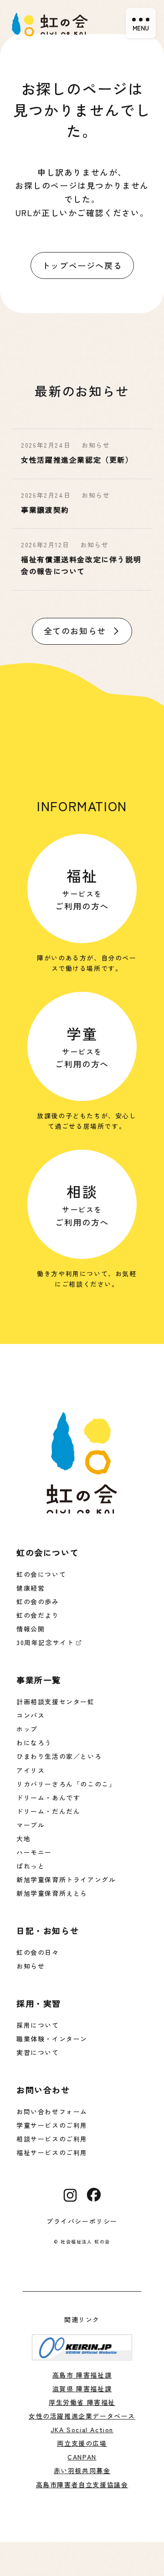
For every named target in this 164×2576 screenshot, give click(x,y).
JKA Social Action (82, 2430)
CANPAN (82, 2457)
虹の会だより (38, 1615)
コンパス (31, 1715)
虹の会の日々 (38, 1952)
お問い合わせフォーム (52, 2111)
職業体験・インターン (52, 2039)
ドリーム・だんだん (48, 1811)
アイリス (31, 1770)
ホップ (27, 1729)
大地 (23, 1839)
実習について (38, 2052)
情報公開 (31, 1629)
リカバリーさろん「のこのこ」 (66, 1784)
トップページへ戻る (82, 265)
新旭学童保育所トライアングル (66, 1879)
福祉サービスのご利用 (52, 2152)
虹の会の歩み (38, 1601)
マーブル (31, 1825)
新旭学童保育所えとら (52, 1893)
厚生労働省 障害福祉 (82, 2402)
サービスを (82, 888)
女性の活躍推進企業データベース (82, 2416)
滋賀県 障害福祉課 (82, 2389)
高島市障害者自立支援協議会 (82, 2485)
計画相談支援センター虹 (56, 1702)
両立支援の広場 (82, 2443)
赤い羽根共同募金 (82, 2470)
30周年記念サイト (45, 1642)
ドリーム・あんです (48, 1798)
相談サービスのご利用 (52, 2139)
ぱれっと (31, 1866)
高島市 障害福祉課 (82, 2375)
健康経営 (31, 1588)
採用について (38, 2025)
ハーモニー (34, 1852)
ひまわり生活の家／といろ (59, 1756)
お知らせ (31, 1966)
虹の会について (41, 1574)
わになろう (34, 1743)
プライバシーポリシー (82, 2221)
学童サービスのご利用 (52, 2125)
